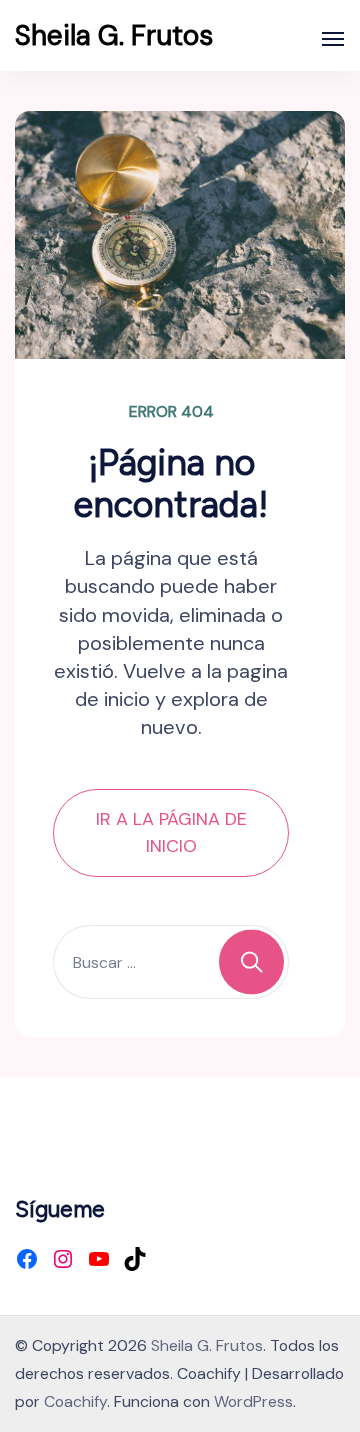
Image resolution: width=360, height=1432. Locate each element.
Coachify (75, 1401)
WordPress (253, 1401)
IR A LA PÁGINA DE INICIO (171, 832)
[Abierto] (333, 39)
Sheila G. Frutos (114, 35)
